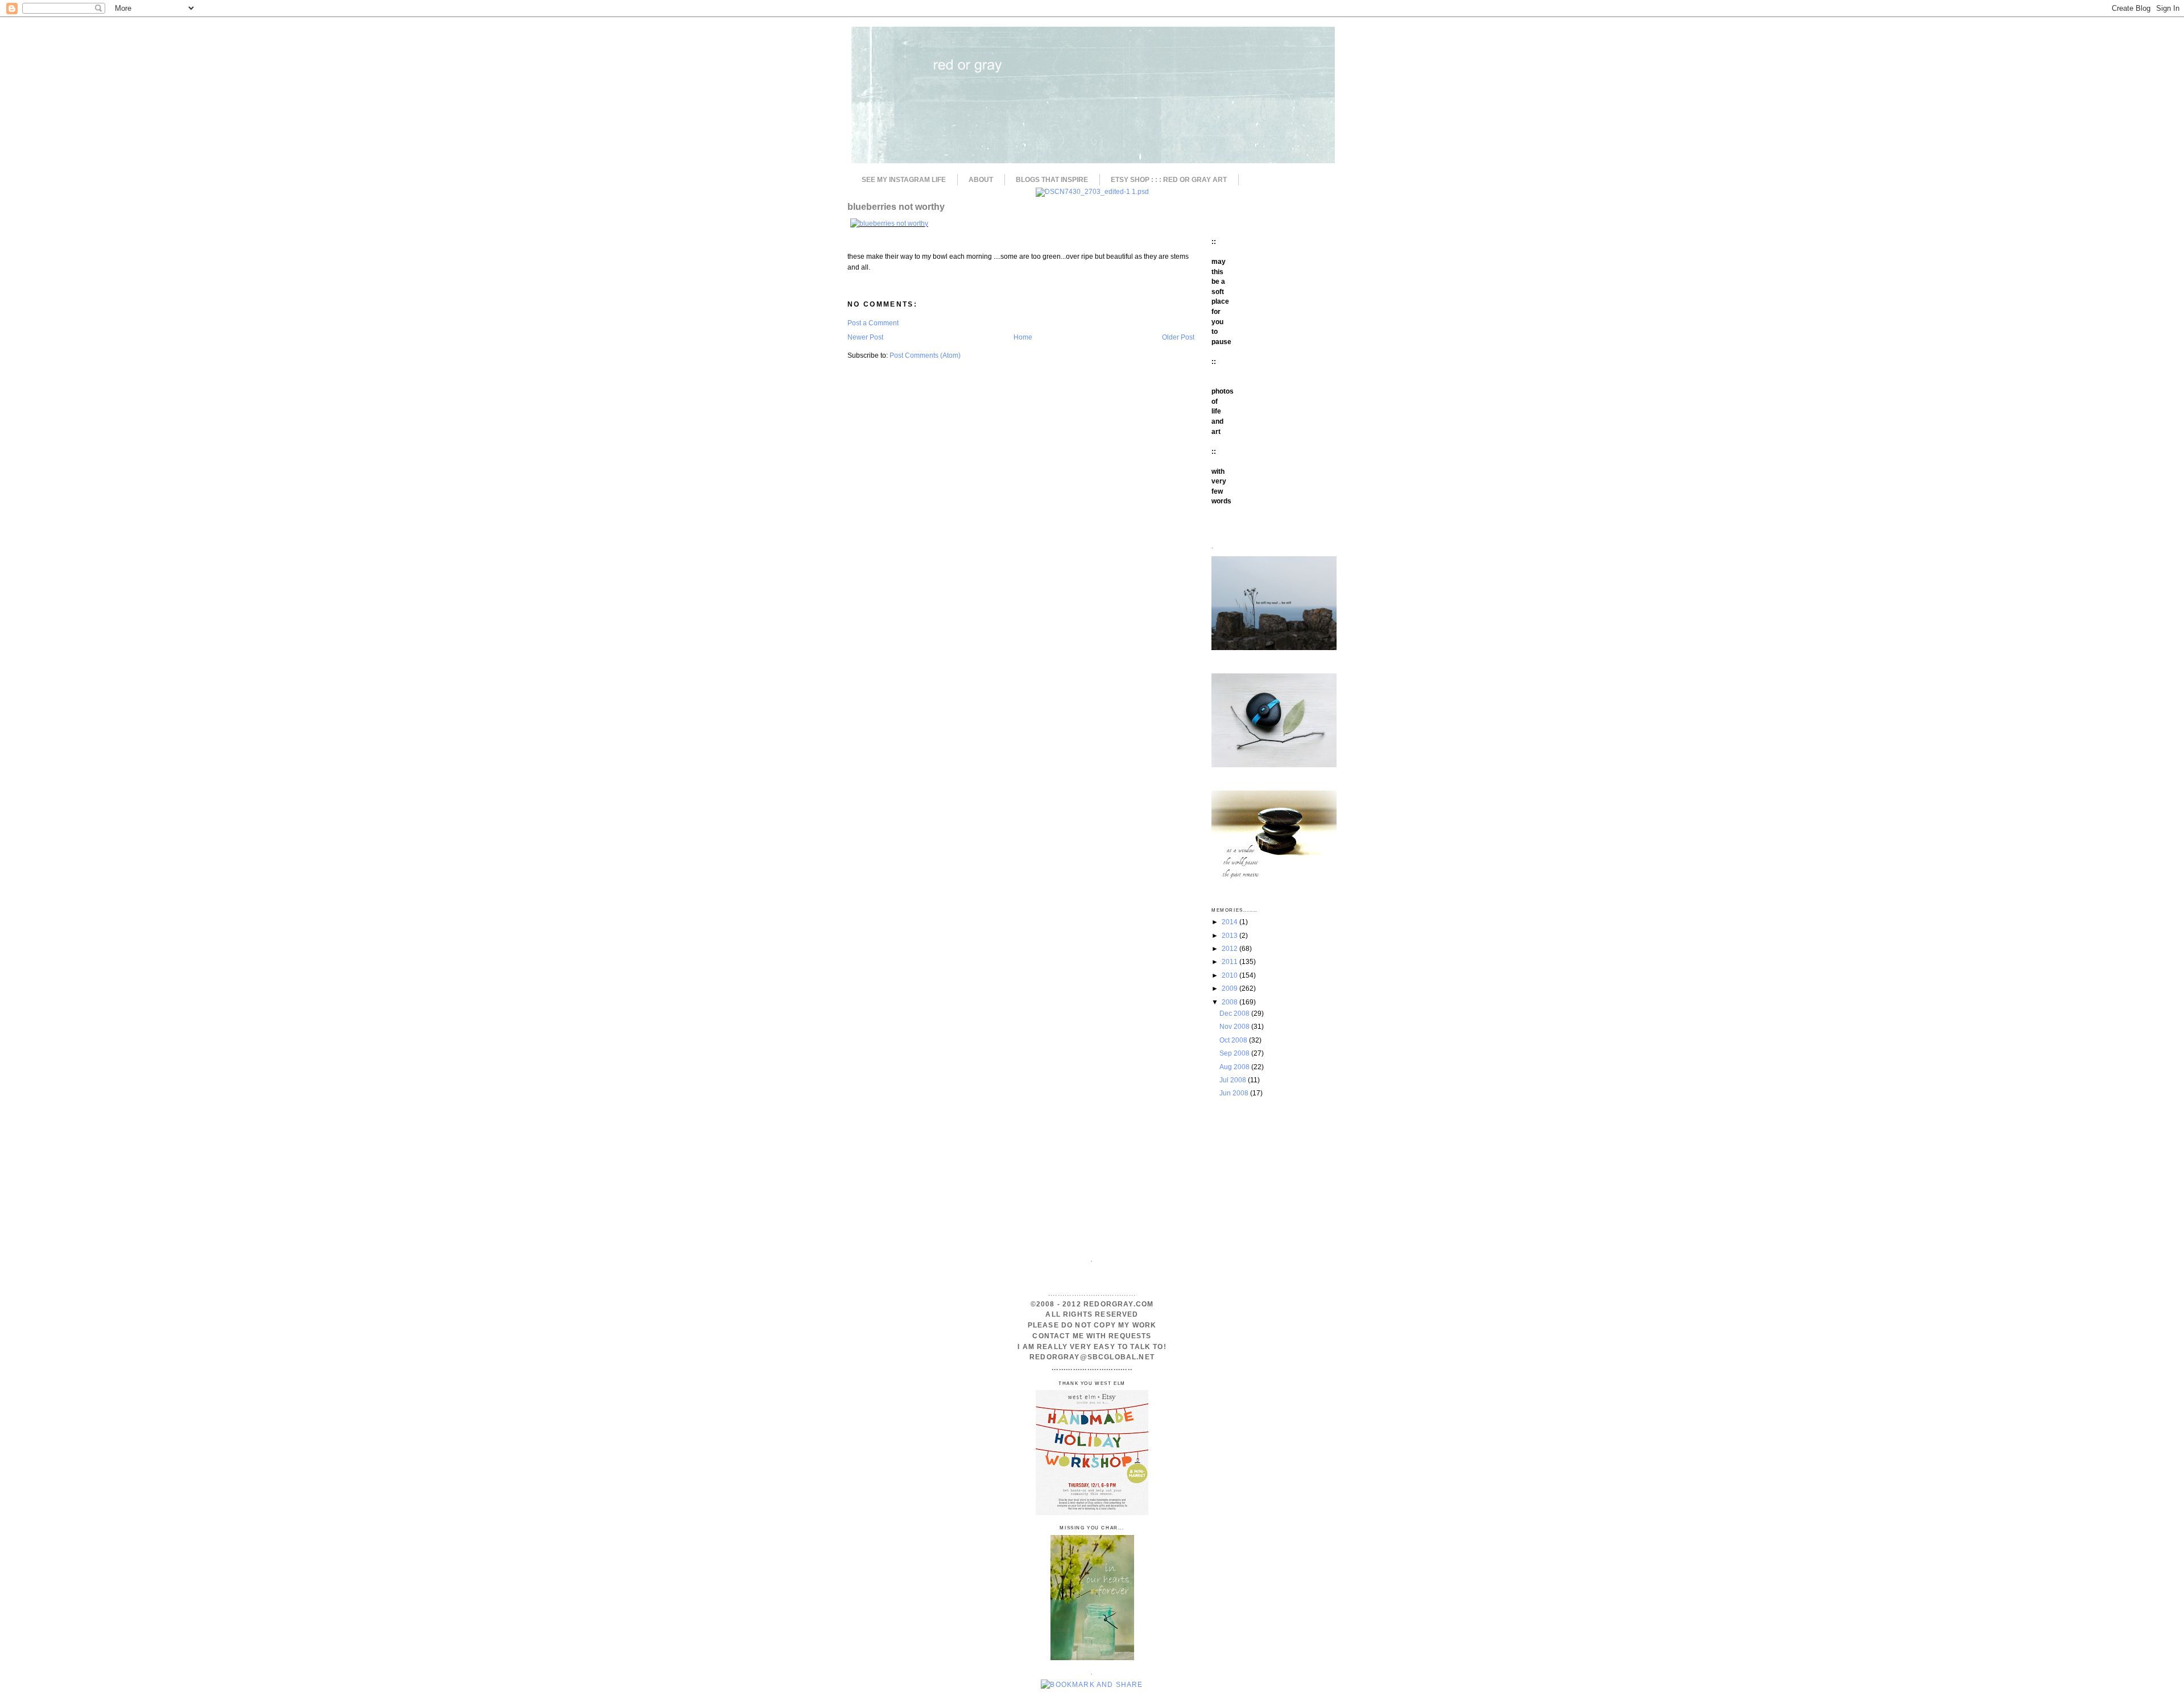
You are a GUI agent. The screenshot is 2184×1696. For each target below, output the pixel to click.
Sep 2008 (1235, 1053)
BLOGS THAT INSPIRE (1052, 180)
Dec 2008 (1235, 1013)
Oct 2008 (1234, 1040)
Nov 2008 (1235, 1026)
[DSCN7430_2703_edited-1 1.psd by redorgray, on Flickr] (1092, 191)
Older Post (1178, 337)
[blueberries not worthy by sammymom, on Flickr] (889, 223)
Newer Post (865, 337)
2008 (1230, 1002)
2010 (1230, 975)
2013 (1230, 935)
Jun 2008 (1235, 1093)
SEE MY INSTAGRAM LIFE (904, 180)
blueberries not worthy (896, 206)
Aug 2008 (1235, 1067)
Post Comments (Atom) (925, 355)
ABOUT (981, 180)
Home (1023, 337)
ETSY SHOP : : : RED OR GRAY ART (1169, 180)
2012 (1230, 948)
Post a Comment (873, 323)
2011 (1230, 961)
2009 (1230, 988)
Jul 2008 (1234, 1080)
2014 (1230, 922)
